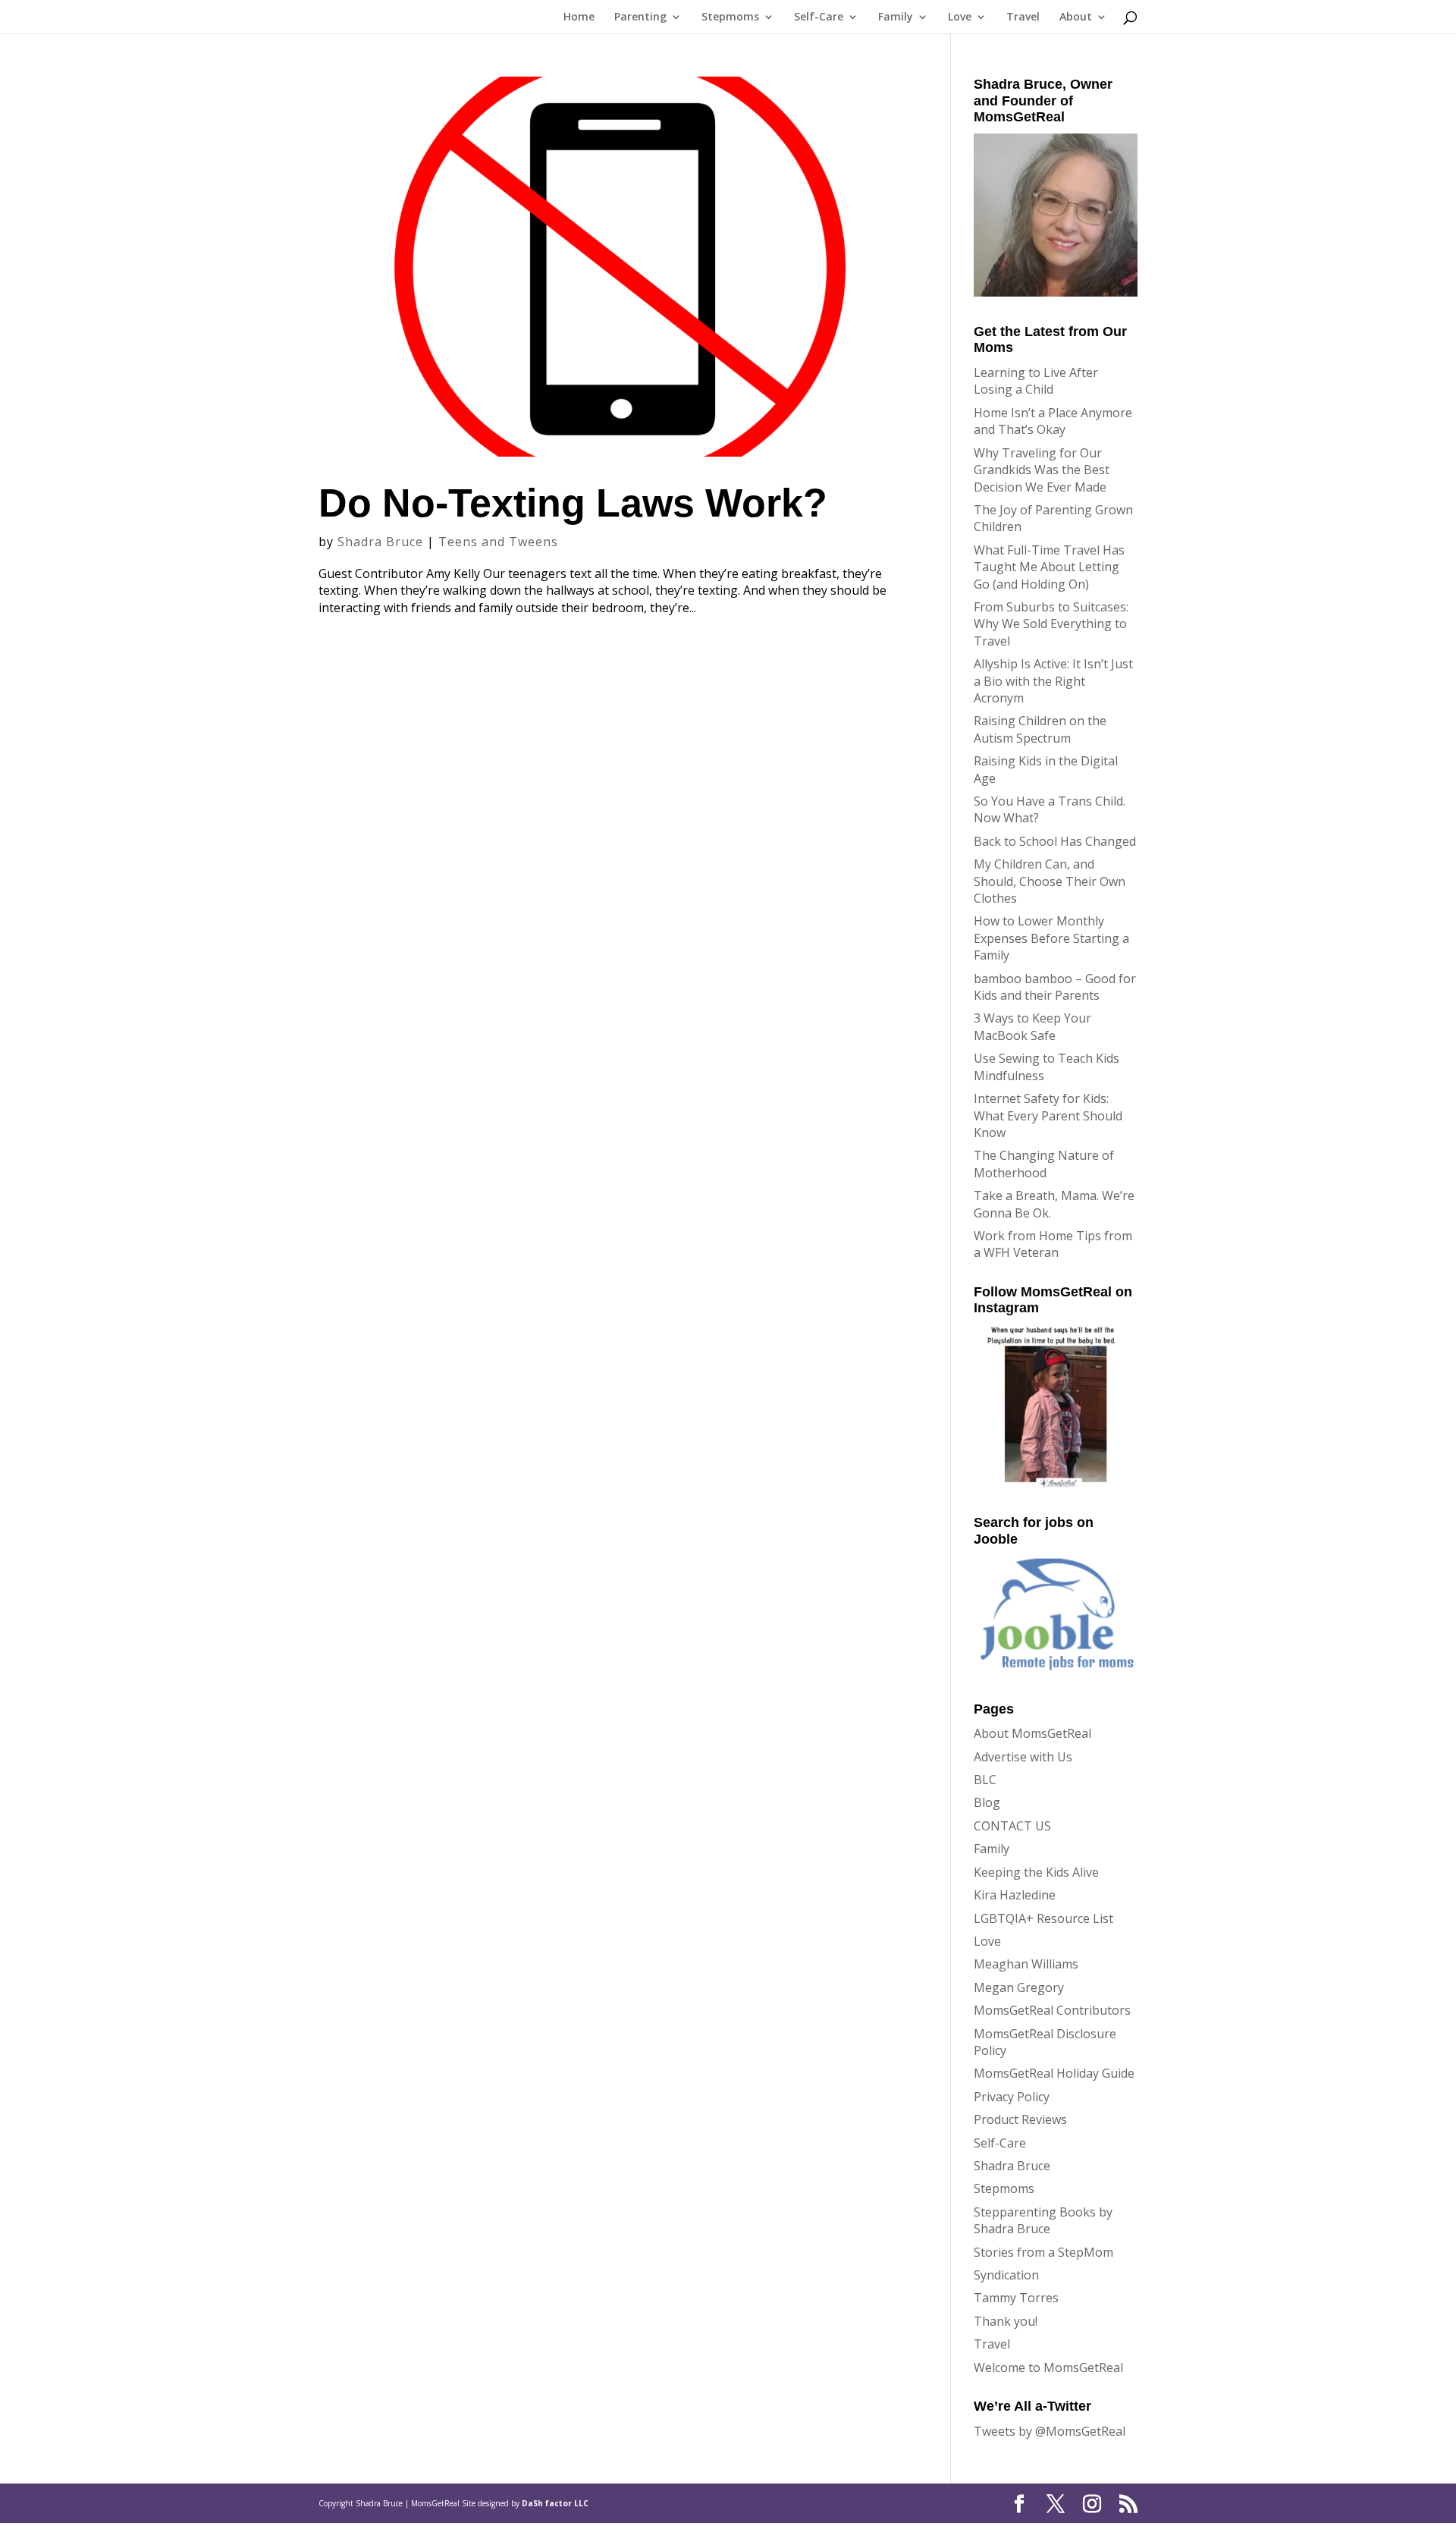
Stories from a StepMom (1043, 2252)
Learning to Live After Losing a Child (1036, 381)
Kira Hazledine (1015, 1895)
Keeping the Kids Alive (1036, 1872)
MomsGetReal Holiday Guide (1054, 2073)
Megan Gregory (1019, 1987)
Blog (987, 1802)
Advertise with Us (1023, 1757)
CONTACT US (1012, 1826)
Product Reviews (1020, 2119)
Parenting (640, 17)
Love (960, 17)
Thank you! (1006, 2321)
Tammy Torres (1016, 2298)
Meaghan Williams (1026, 1964)
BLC (985, 1780)
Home (579, 17)
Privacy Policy (1012, 2097)
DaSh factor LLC (555, 2503)
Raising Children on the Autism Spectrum (1040, 729)
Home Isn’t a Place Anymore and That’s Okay (1053, 421)
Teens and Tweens (498, 542)
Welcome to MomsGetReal (1048, 2367)
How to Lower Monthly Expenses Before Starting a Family (1051, 938)
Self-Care (819, 17)
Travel (1023, 17)
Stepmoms (730, 17)
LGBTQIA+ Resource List (1043, 1918)
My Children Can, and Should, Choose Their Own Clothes (1050, 881)
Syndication (1006, 2275)
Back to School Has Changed (1055, 841)
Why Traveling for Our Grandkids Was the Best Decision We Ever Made (1042, 470)
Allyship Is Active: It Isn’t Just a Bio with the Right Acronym (1053, 681)
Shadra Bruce (380, 542)
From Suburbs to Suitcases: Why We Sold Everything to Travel (1051, 624)
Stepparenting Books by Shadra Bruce (1043, 2220)
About (1076, 17)
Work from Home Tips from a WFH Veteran (1053, 1244)
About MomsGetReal (1032, 1733)
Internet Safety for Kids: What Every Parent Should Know (1048, 1115)
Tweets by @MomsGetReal (1050, 2431)
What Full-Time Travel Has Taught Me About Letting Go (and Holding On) (1049, 567)
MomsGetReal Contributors (1052, 2010)
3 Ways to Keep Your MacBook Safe (1032, 1026)
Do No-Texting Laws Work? (573, 503)
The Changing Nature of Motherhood (1044, 1164)
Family (896, 17)
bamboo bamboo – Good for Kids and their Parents (1055, 987)
